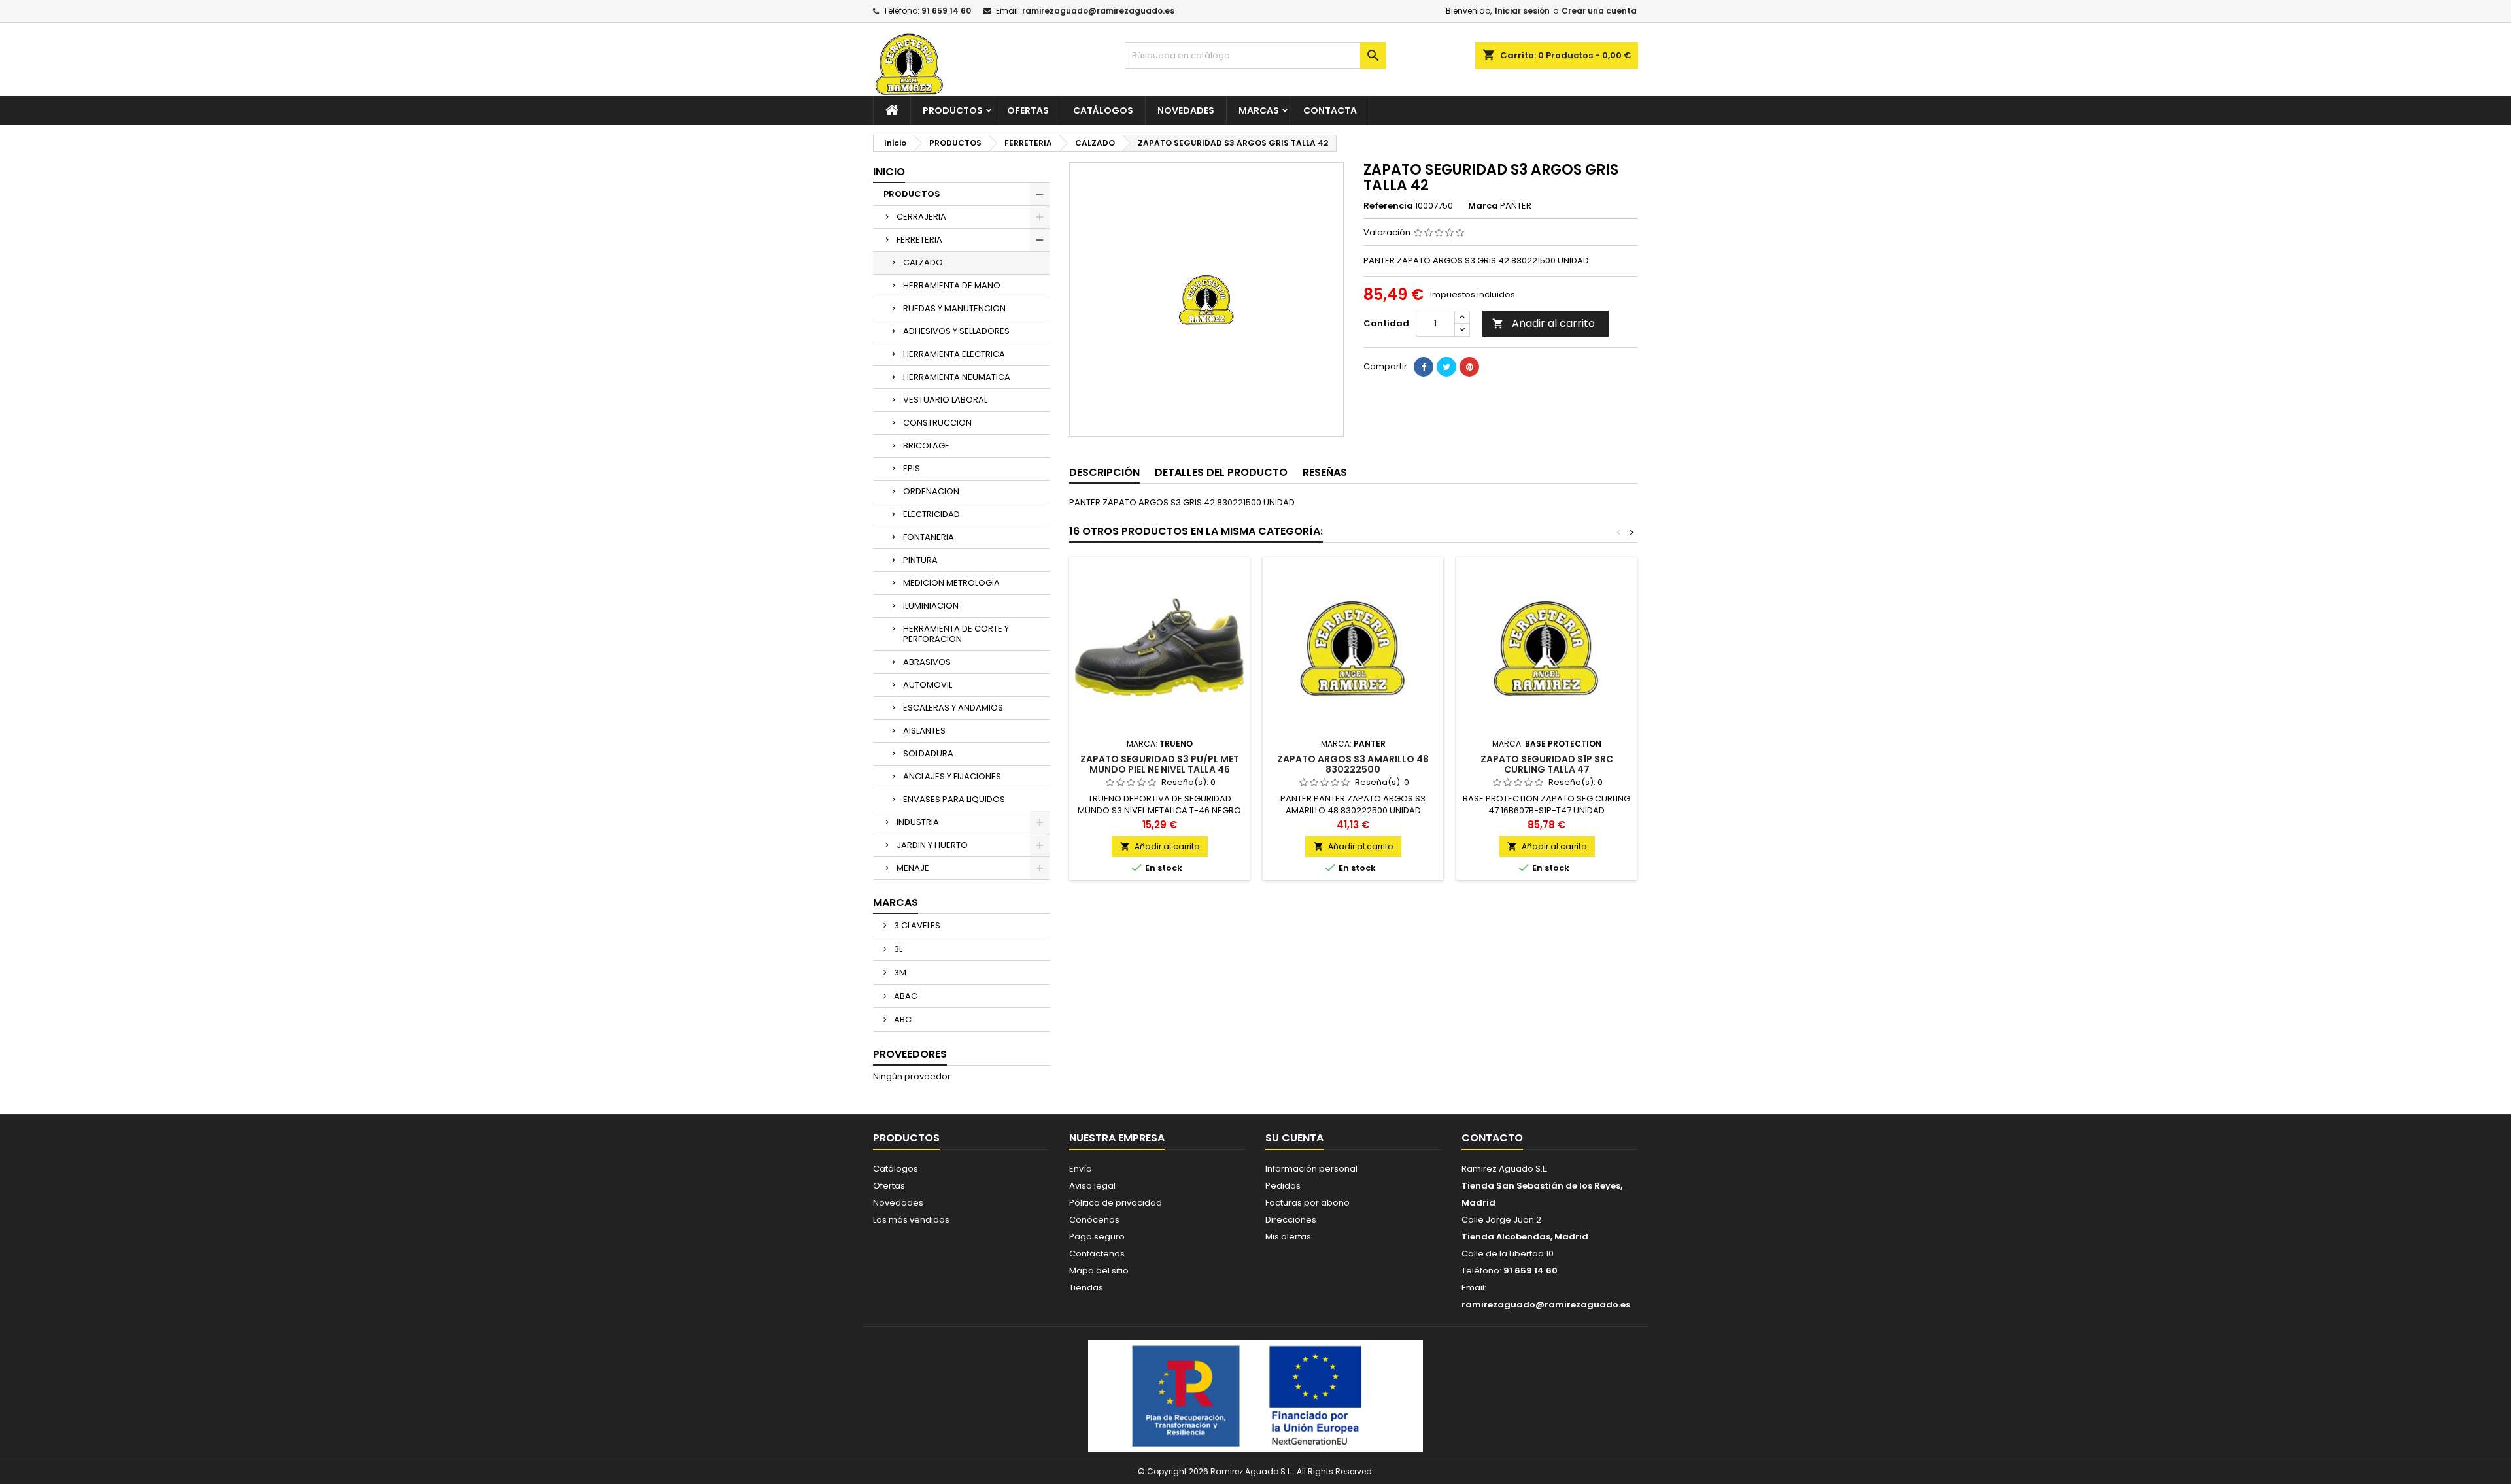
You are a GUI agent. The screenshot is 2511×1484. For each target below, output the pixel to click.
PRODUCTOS (953, 110)
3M (899, 972)
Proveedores (910, 1054)
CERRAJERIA (921, 217)
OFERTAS (1028, 110)
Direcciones (1291, 1220)
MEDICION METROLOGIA (951, 583)
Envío (1081, 1169)
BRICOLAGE (926, 446)
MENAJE (913, 868)
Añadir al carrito (1544, 323)
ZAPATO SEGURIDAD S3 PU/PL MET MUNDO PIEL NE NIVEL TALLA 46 (1160, 764)
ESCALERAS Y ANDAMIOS (953, 708)
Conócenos (1094, 1220)
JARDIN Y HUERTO (932, 845)
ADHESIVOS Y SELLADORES (956, 331)
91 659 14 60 (946, 11)
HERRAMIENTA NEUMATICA (957, 377)
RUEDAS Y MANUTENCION (954, 308)
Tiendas (1086, 1288)
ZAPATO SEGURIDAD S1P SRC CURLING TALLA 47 (1547, 764)
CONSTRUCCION (937, 423)
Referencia (1388, 206)
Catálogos (1103, 110)
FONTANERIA (929, 537)
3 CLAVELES (916, 925)
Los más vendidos (911, 1220)
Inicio (889, 172)
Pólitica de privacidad (1116, 1203)
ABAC (905, 996)
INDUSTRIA (918, 822)
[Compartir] (1424, 367)
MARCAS (1259, 110)
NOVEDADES (1186, 110)
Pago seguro (1097, 1237)
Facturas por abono (1307, 1203)
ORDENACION (931, 491)
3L (897, 949)
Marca (1483, 206)
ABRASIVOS (927, 662)
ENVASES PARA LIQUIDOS (954, 799)
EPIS (912, 468)
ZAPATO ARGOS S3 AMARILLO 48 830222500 (1353, 764)
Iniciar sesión (1522, 11)
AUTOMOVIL (928, 685)
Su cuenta (1294, 1138)
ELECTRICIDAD (931, 514)
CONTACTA (1330, 110)
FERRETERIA (919, 240)
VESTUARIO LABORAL (945, 400)
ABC (902, 1020)
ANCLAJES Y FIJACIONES (952, 776)
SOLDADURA (928, 753)
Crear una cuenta (1599, 11)
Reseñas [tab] (1325, 472)
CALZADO (923, 262)
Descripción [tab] (1104, 472)
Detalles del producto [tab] (1221, 472)
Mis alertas (1288, 1237)
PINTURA (920, 560)
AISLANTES (924, 731)
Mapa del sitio (1099, 1271)
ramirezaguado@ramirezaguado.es (1098, 11)
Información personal (1311, 1169)
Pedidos (1283, 1186)
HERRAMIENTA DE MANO (952, 285)
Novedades (898, 1203)
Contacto (1492, 1138)
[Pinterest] (1469, 367)
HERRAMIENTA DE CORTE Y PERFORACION (956, 634)
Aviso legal (1092, 1186)
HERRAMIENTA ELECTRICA (954, 354)
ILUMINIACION (931, 606)
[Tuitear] (1446, 367)
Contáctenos (1097, 1254)
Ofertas (889, 1186)
